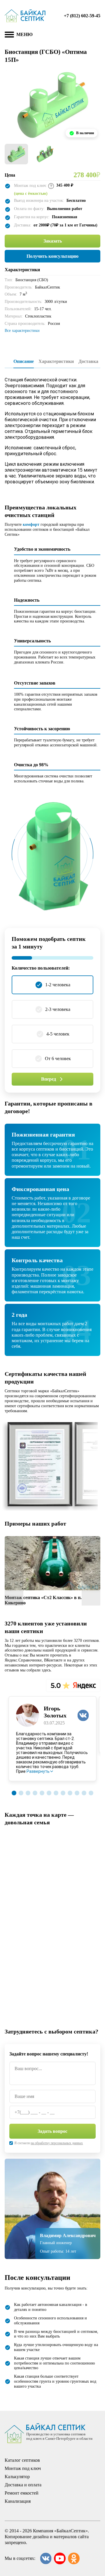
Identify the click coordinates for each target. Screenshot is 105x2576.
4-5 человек (58, 1034)
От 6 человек (58, 1058)
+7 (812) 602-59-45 (82, 16)
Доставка (88, 361)
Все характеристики (22, 331)
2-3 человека (58, 1009)
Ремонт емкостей (22, 2493)
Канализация (18, 2501)
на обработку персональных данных (57, 2143)
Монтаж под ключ (23, 2468)
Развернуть (38, 1771)
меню (24, 34)
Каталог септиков (22, 2460)
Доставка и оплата (23, 2485)
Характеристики (56, 361)
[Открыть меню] (9, 35)
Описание (24, 361)
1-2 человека (58, 985)
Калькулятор (17, 2477)
